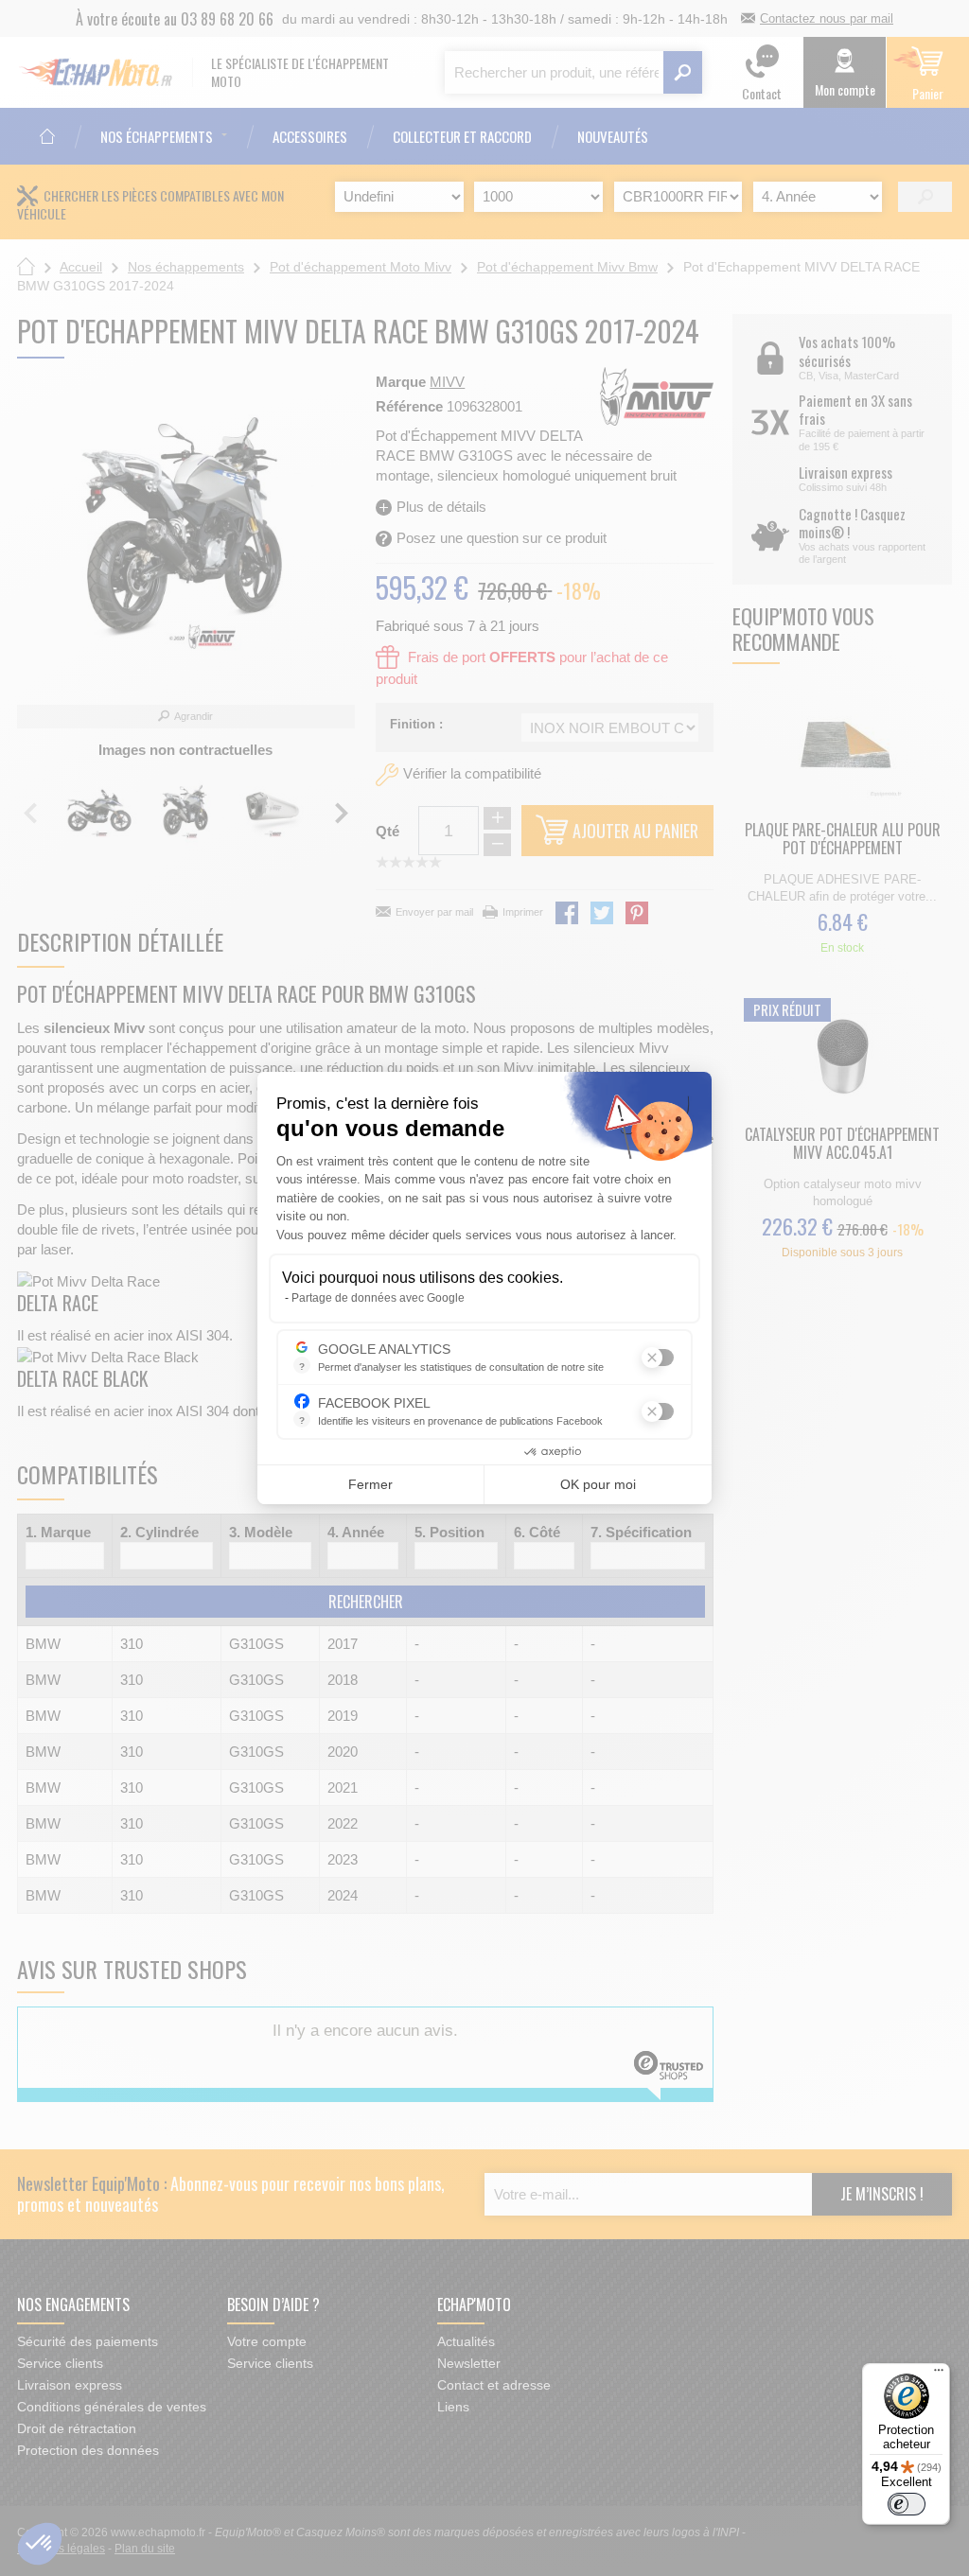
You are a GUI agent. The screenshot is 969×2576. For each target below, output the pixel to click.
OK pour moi (598, 1484)
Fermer (370, 1484)
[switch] (907, 2504)
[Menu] (939, 2374)
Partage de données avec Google (378, 1298)
